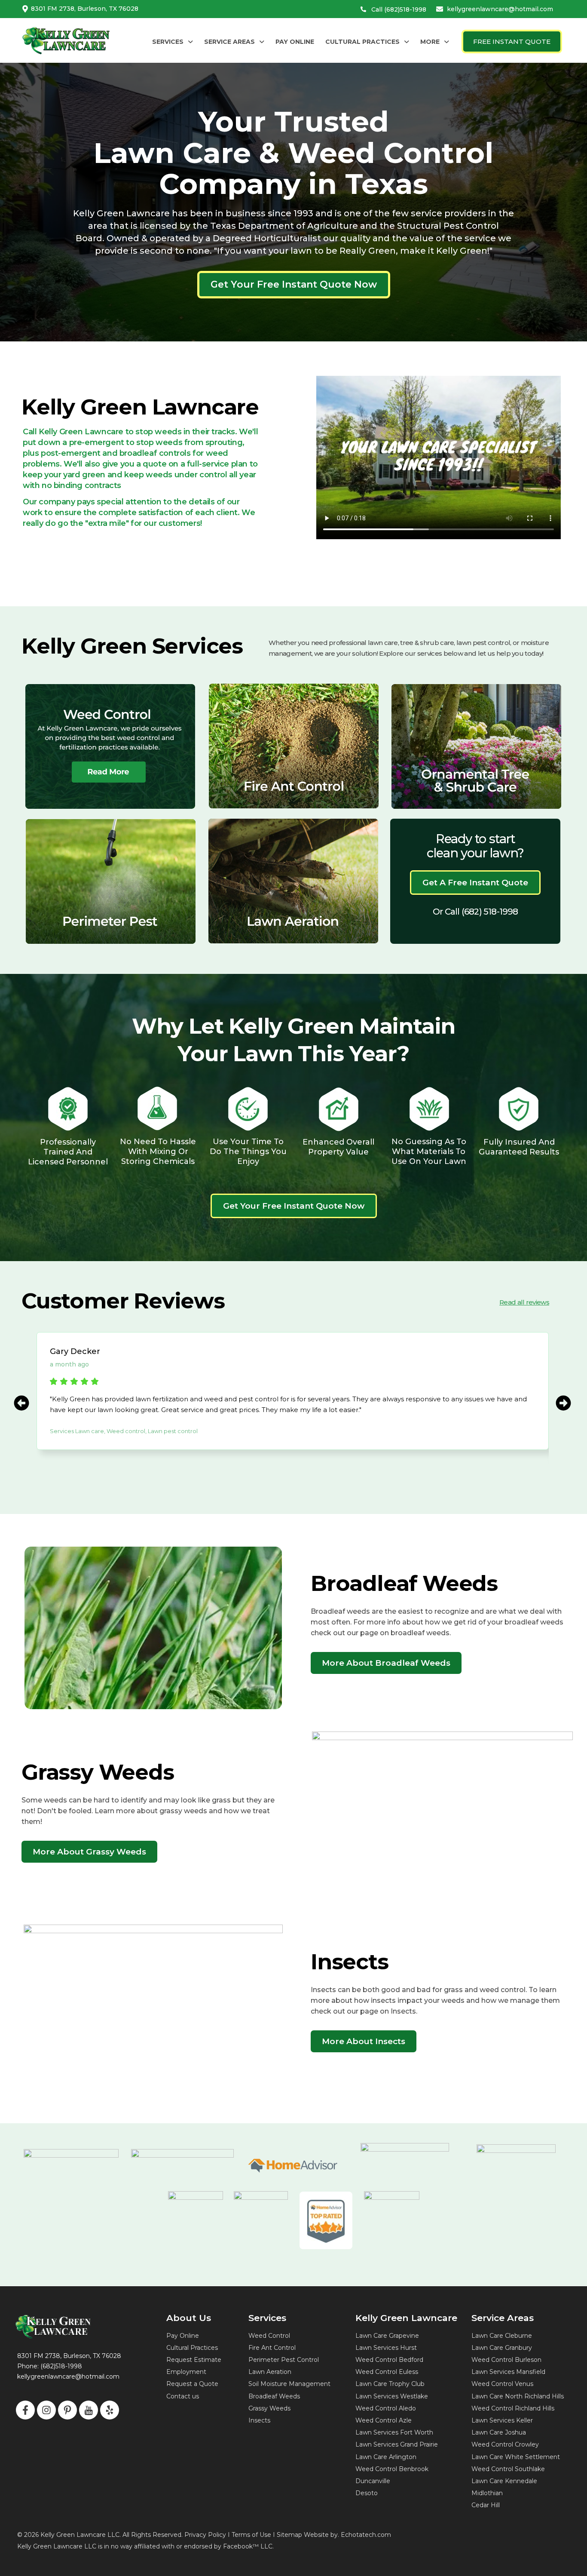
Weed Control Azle (384, 2420)
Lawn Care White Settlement (516, 2457)
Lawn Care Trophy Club (390, 2384)
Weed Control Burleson (506, 2360)
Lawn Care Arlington (386, 2457)
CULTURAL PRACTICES (362, 42)
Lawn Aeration (270, 2372)
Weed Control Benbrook (392, 2469)
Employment (186, 2372)
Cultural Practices (192, 2348)
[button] (173, 42)
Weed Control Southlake (508, 2469)
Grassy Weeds (269, 2408)
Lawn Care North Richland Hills (518, 2396)
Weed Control (269, 2336)
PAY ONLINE (295, 42)
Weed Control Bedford (389, 2360)
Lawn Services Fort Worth (394, 2432)
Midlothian (487, 2493)
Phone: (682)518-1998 (50, 2366)
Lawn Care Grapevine (387, 2336)
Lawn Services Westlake (392, 2396)
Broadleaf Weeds (274, 2396)
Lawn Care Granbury (502, 2348)
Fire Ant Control (272, 2348)
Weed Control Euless (387, 2372)
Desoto (367, 2493)
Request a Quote (192, 2384)
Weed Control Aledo (386, 2408)
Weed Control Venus (502, 2384)
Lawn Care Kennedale (504, 2481)
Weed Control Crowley (505, 2444)
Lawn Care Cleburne (502, 2336)
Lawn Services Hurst (386, 2348)
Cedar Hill (486, 2505)
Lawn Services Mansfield (508, 2372)
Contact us (183, 2396)
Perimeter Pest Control (284, 2360)
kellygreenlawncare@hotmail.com (500, 9)
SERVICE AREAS (229, 42)
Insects (259, 2420)
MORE (430, 42)
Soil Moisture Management (289, 2384)
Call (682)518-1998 (399, 9)
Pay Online (183, 2336)
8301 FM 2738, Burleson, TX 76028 (85, 9)
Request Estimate (194, 2360)
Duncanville (373, 2481)
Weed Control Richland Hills (513, 2408)
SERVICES (168, 42)
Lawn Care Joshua (499, 2432)
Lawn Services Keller (502, 2420)
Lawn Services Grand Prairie (397, 2444)
